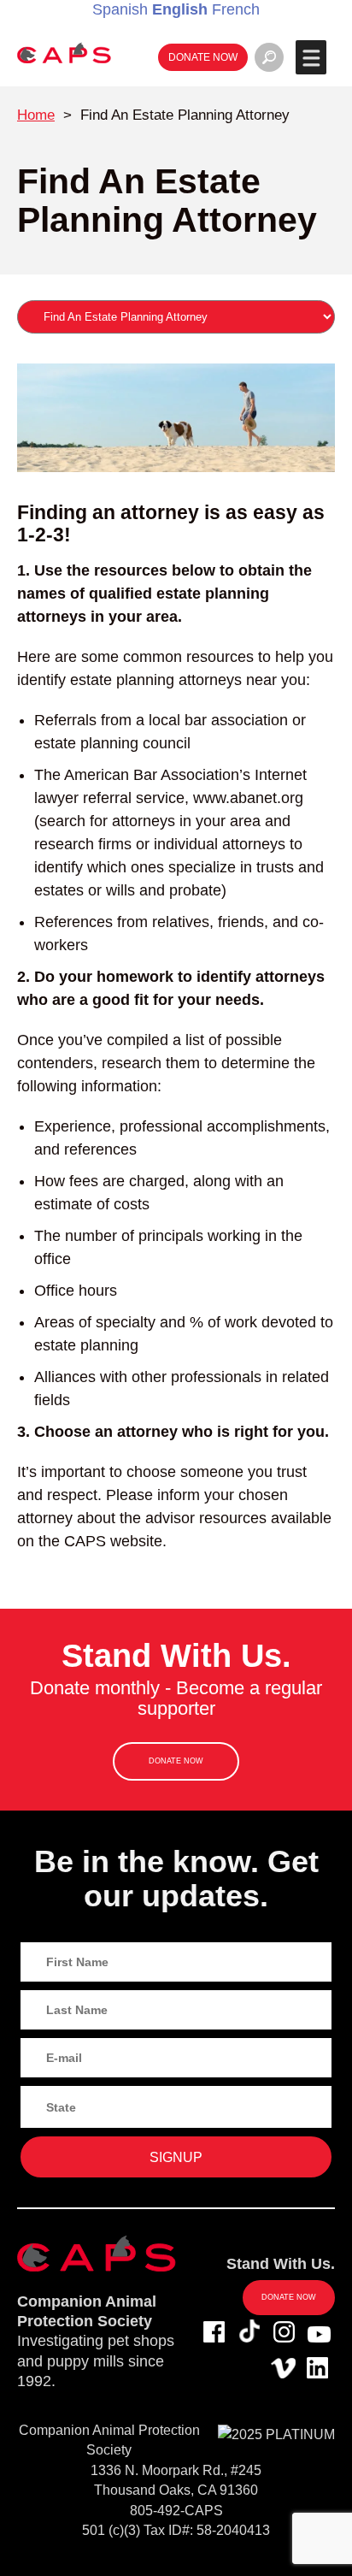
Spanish (120, 9)
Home (36, 115)
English (180, 9)
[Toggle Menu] (311, 57)
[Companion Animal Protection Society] (64, 53)
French (236, 9)
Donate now (203, 57)
